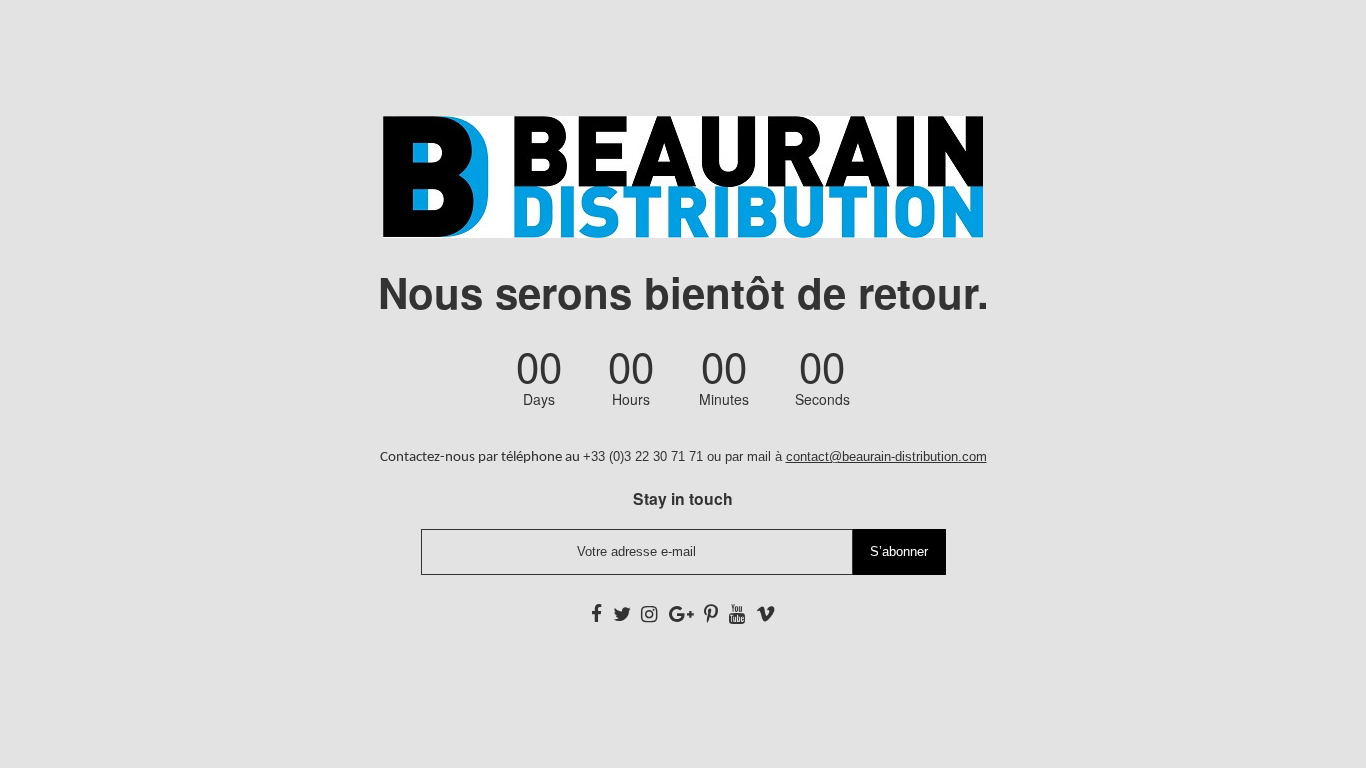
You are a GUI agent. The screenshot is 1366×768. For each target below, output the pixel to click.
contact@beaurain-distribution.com (886, 456)
